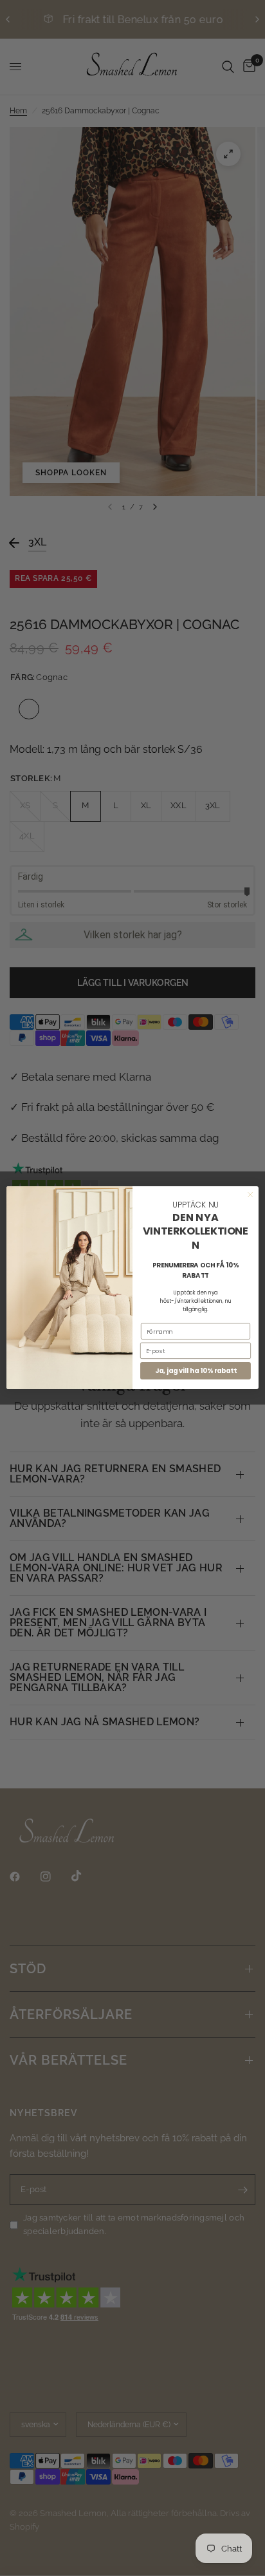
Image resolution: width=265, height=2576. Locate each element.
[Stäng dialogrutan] (250, 1195)
